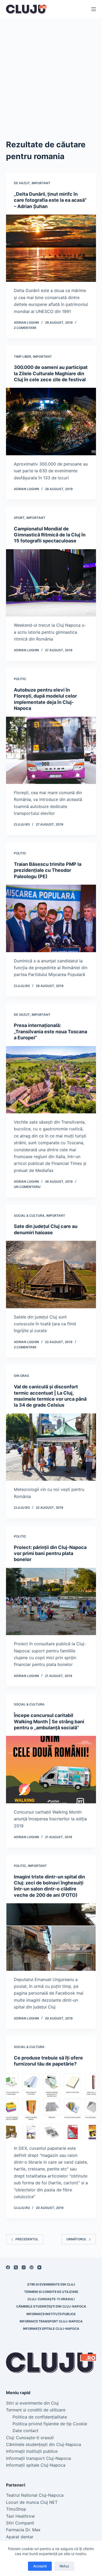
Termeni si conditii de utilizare (51, 2292)
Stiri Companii (20, 2523)
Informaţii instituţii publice (51, 2314)
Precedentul (27, 2239)
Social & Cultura (29, 1216)
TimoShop (16, 2509)
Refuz (64, 2566)
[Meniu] (94, 9)
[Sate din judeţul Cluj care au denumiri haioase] (51, 1274)
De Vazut (22, 183)
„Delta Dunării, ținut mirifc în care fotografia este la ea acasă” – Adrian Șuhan (50, 200)
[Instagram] (24, 2267)
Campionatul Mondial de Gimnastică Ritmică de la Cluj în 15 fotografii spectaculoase (50, 535)
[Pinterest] (32, 2267)
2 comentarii (25, 328)
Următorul (76, 2239)
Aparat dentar (20, 2537)
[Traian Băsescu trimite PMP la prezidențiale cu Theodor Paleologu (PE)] (51, 918)
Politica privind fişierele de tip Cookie (50, 2424)
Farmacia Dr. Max (23, 2530)
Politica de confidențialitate (40, 2417)
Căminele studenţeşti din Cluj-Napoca (51, 2306)
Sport (19, 518)
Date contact (25, 2431)
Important (41, 183)
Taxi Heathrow (20, 2516)
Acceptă (40, 2566)
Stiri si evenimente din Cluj (51, 2284)
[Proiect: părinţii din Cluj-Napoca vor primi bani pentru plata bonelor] (51, 1601)
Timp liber (22, 357)
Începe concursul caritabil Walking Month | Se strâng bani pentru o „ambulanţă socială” (49, 1721)
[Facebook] (8, 2267)
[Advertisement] (51, 72)
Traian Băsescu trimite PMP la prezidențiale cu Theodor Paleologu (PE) (48, 870)
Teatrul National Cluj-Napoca (35, 2495)
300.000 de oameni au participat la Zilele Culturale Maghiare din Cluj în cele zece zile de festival (51, 373)
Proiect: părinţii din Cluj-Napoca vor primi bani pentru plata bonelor (50, 1553)
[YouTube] (39, 2267)
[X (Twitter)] (16, 2267)
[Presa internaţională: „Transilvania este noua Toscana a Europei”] (51, 1080)
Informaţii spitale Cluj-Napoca (51, 2329)
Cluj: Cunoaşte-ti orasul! (51, 2299)
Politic (20, 679)
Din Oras (21, 1376)
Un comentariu (27, 1187)
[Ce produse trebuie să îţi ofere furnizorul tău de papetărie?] (51, 2106)
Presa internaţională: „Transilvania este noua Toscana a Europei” (50, 1031)
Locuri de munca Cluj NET (32, 2502)
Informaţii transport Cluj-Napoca (51, 2321)
